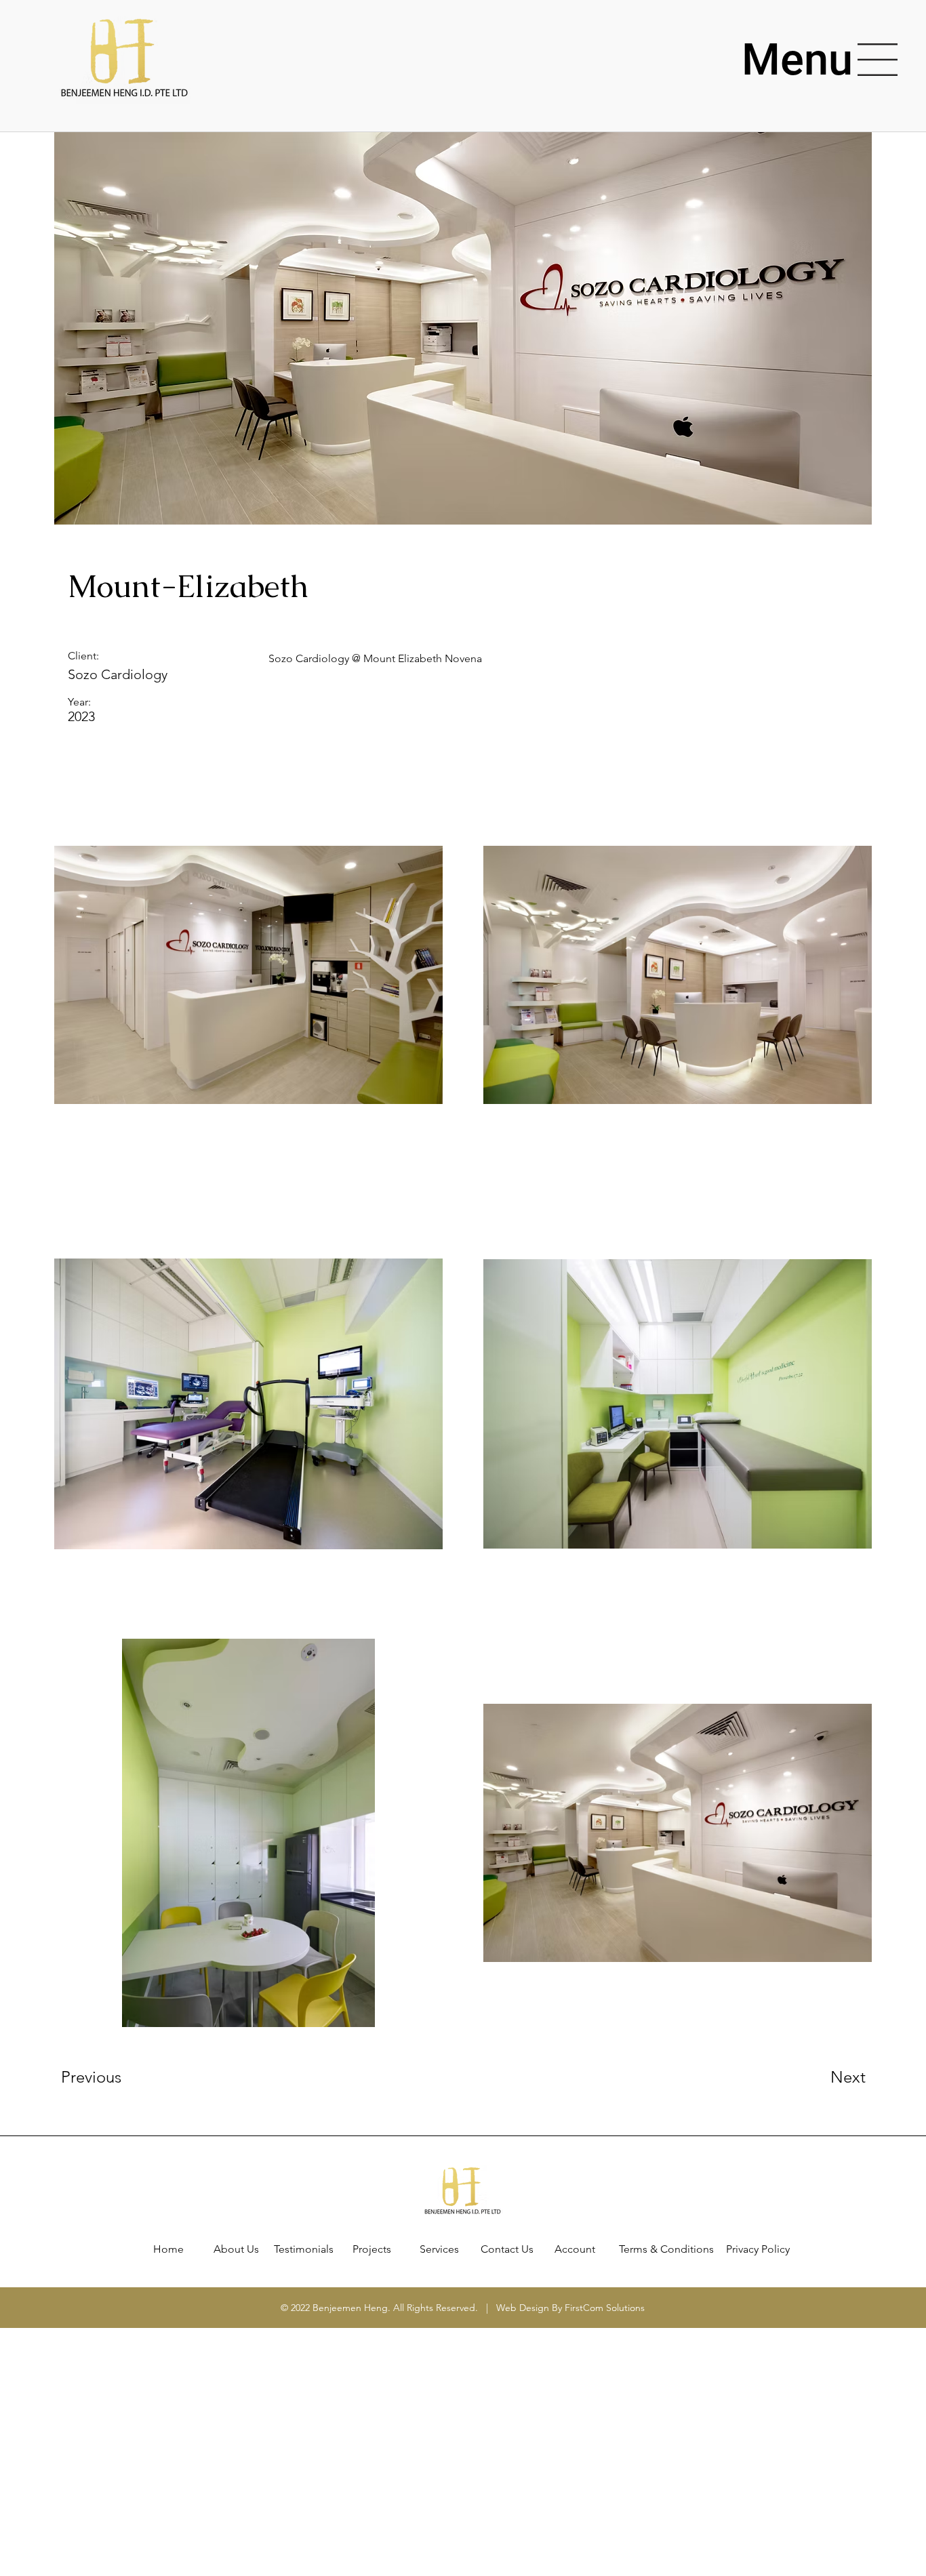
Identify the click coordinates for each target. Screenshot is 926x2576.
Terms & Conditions (666, 2249)
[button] (797, 60)
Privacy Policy (758, 2249)
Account (575, 2249)
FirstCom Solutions (605, 2308)
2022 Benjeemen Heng (339, 2308)
